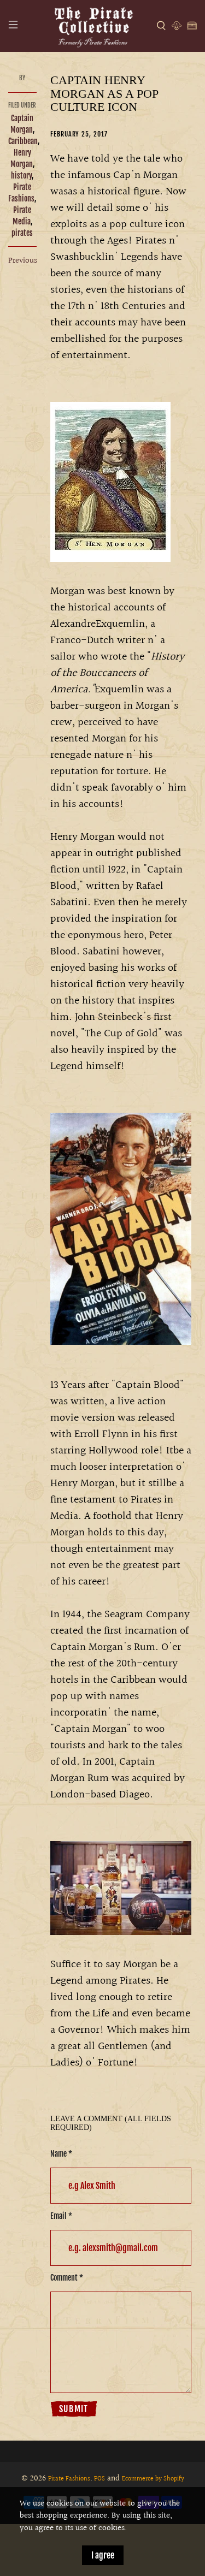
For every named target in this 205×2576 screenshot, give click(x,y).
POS (99, 2479)
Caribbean (23, 141)
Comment (67, 2278)
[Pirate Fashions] (93, 26)
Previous (23, 261)
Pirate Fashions (69, 2479)
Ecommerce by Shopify (153, 2479)
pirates (22, 233)
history (21, 176)
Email (61, 2216)
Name (61, 2154)
